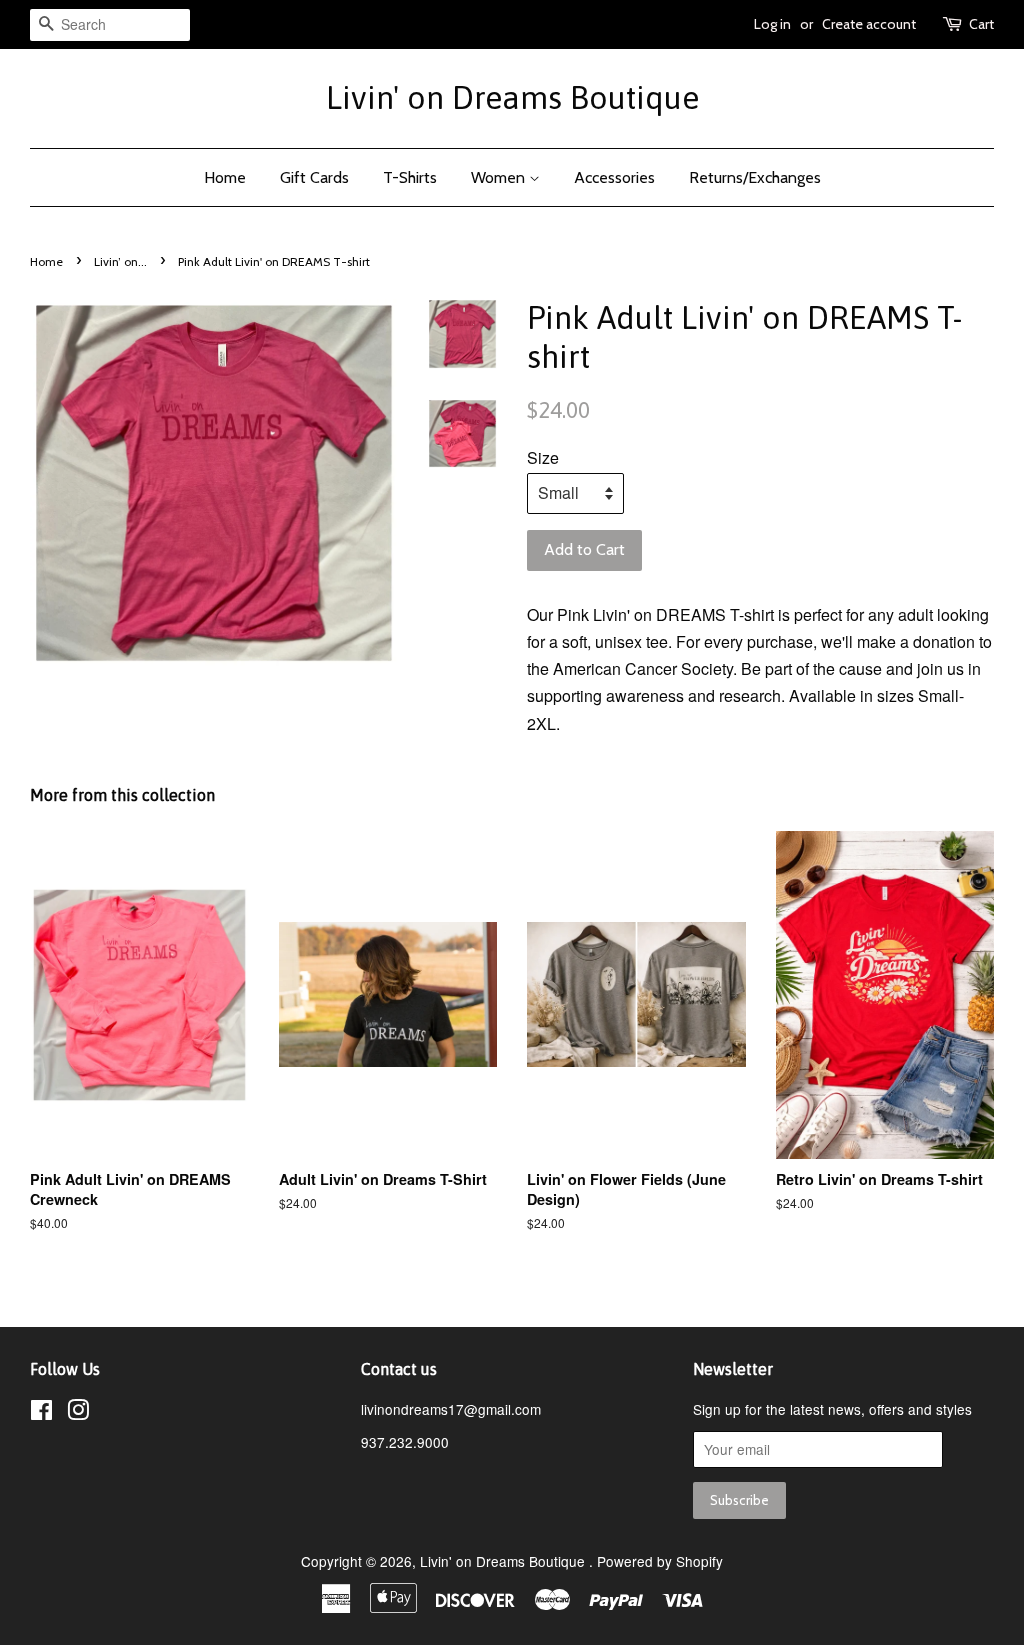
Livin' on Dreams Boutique (512, 97)
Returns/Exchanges (755, 177)
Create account (869, 24)
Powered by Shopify (660, 1561)
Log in (772, 24)
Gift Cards (314, 177)
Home (225, 177)
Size (543, 457)
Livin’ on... (120, 261)
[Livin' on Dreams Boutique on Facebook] (41, 1413)
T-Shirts (410, 177)
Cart (981, 24)
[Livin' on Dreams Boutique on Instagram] (78, 1413)
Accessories (614, 177)
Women (500, 177)
